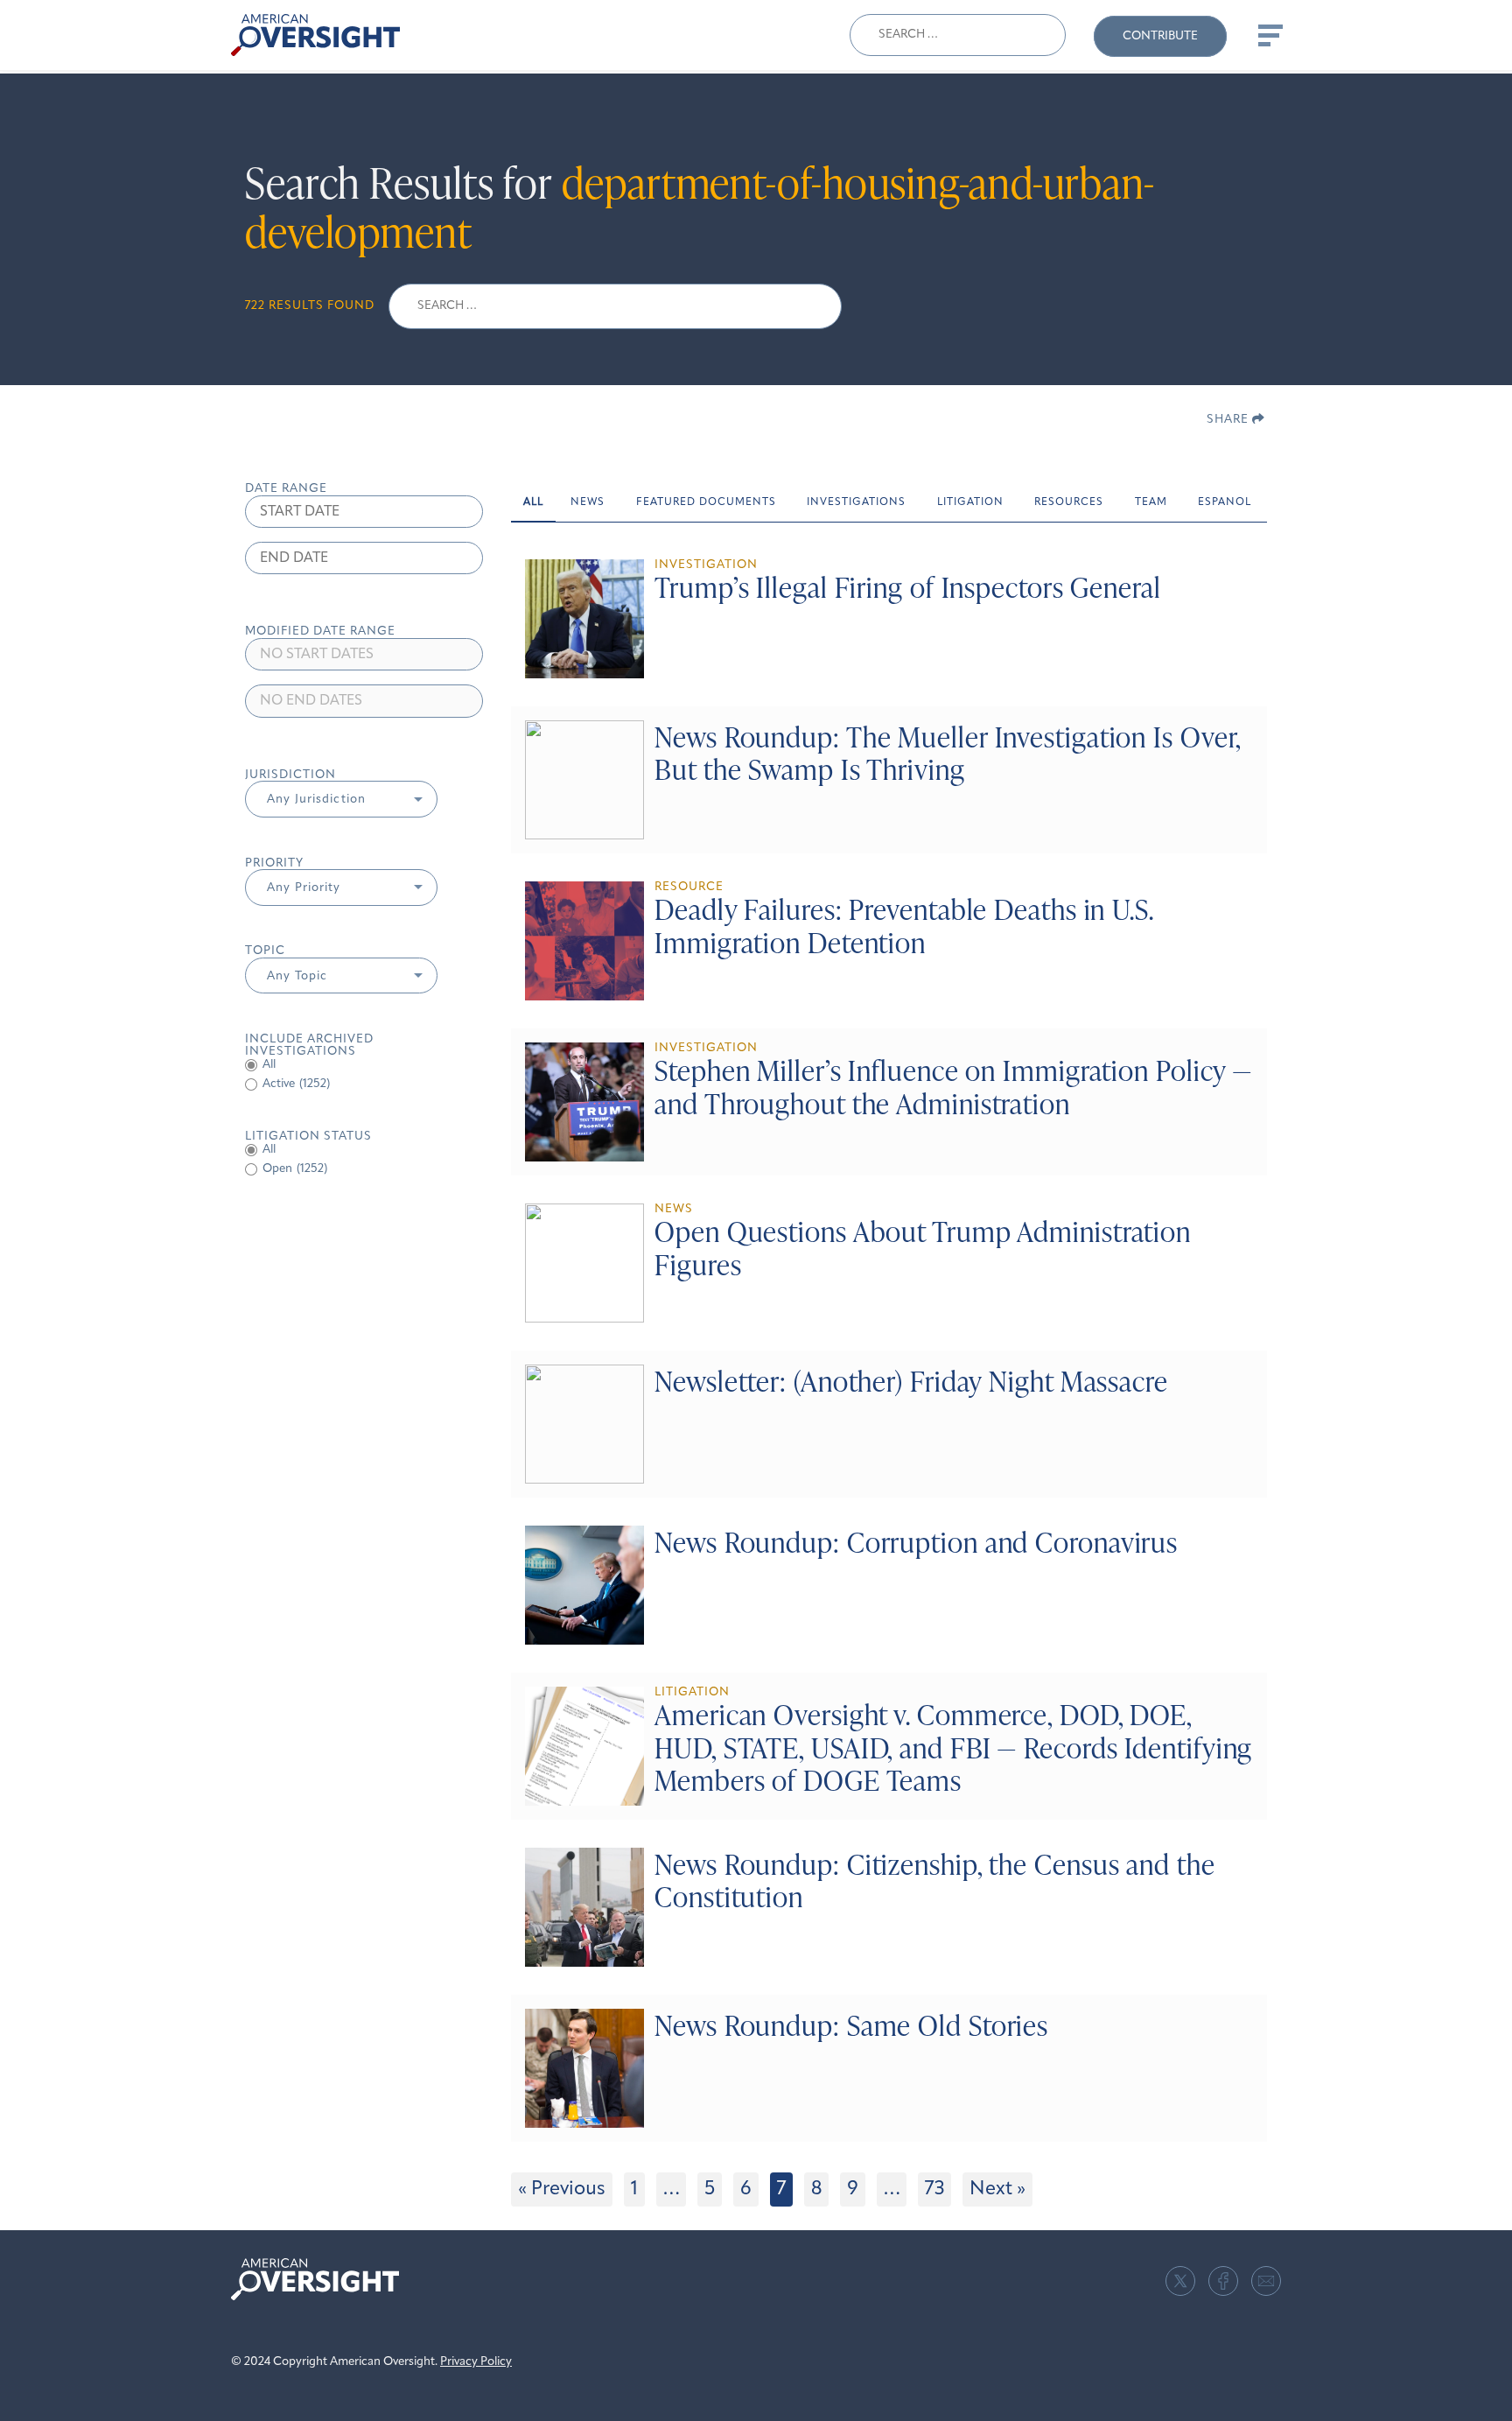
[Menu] (1269, 35)
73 (934, 2189)
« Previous (562, 2189)
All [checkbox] (269, 1065)
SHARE (1229, 420)
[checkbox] (364, 1084)
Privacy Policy (476, 2362)
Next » (997, 2189)
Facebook (1223, 2281)
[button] (341, 799)
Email (1266, 2281)
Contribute (1160, 36)
